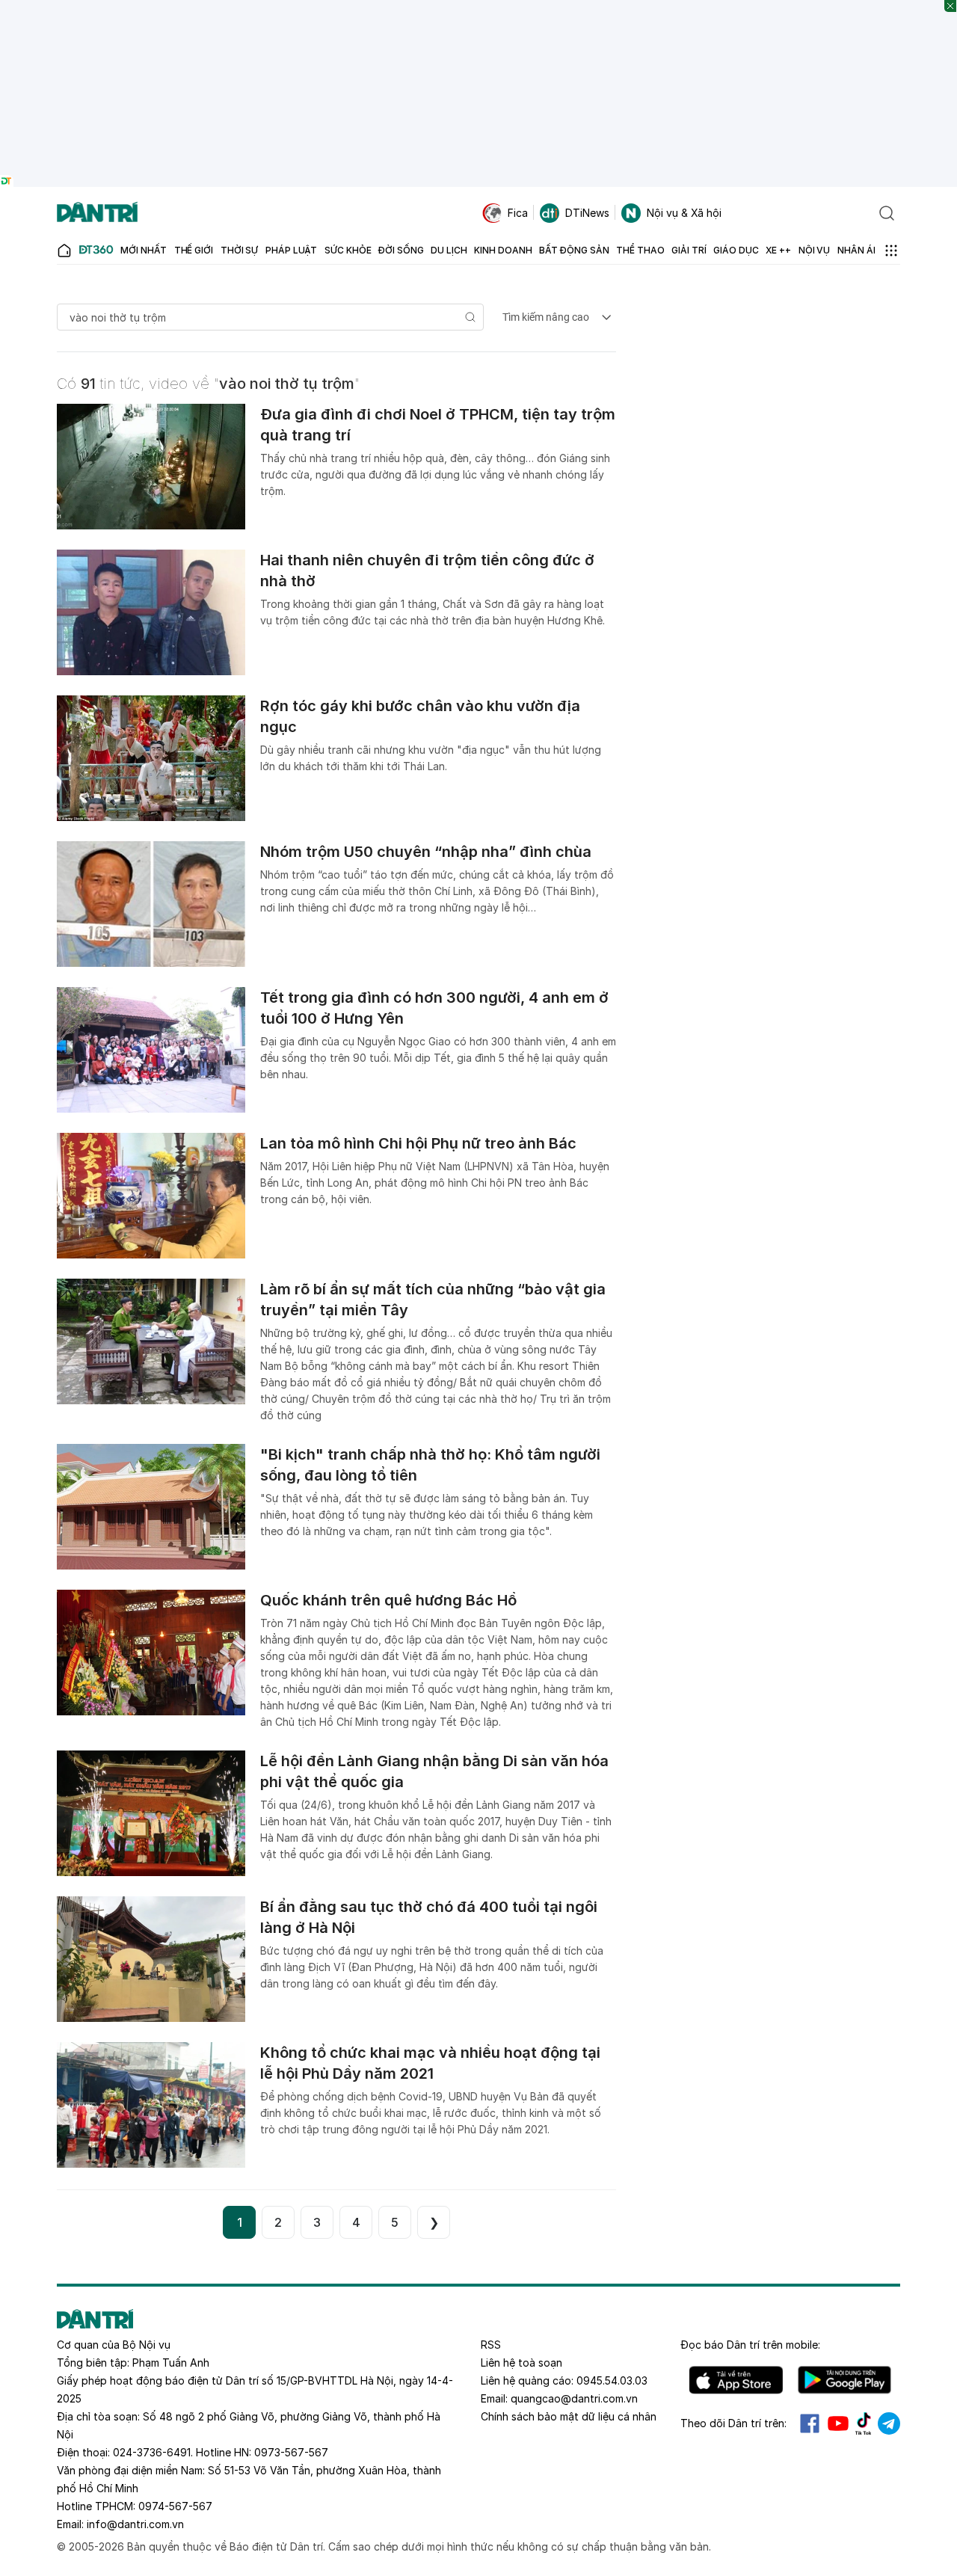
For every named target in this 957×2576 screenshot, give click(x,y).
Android (844, 2380)
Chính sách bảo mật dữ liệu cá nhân (569, 2416)
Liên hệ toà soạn (521, 2363)
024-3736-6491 (152, 2452)
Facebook (810, 2423)
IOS (736, 2380)
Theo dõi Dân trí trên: (733, 2423)
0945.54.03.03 (612, 2380)
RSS (491, 2345)
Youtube (838, 2423)
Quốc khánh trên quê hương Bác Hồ (388, 1600)
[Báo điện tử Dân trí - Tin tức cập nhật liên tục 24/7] (97, 213)
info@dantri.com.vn (135, 2524)
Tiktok (864, 2423)
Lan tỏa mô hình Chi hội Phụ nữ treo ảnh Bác (418, 1143)
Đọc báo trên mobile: (750, 2345)
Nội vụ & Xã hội (684, 213)
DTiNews (587, 213)
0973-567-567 (291, 2452)
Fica (518, 213)
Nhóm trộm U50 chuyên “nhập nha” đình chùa (426, 852)
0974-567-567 (175, 2506)
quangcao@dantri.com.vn (574, 2398)
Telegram (889, 2423)
